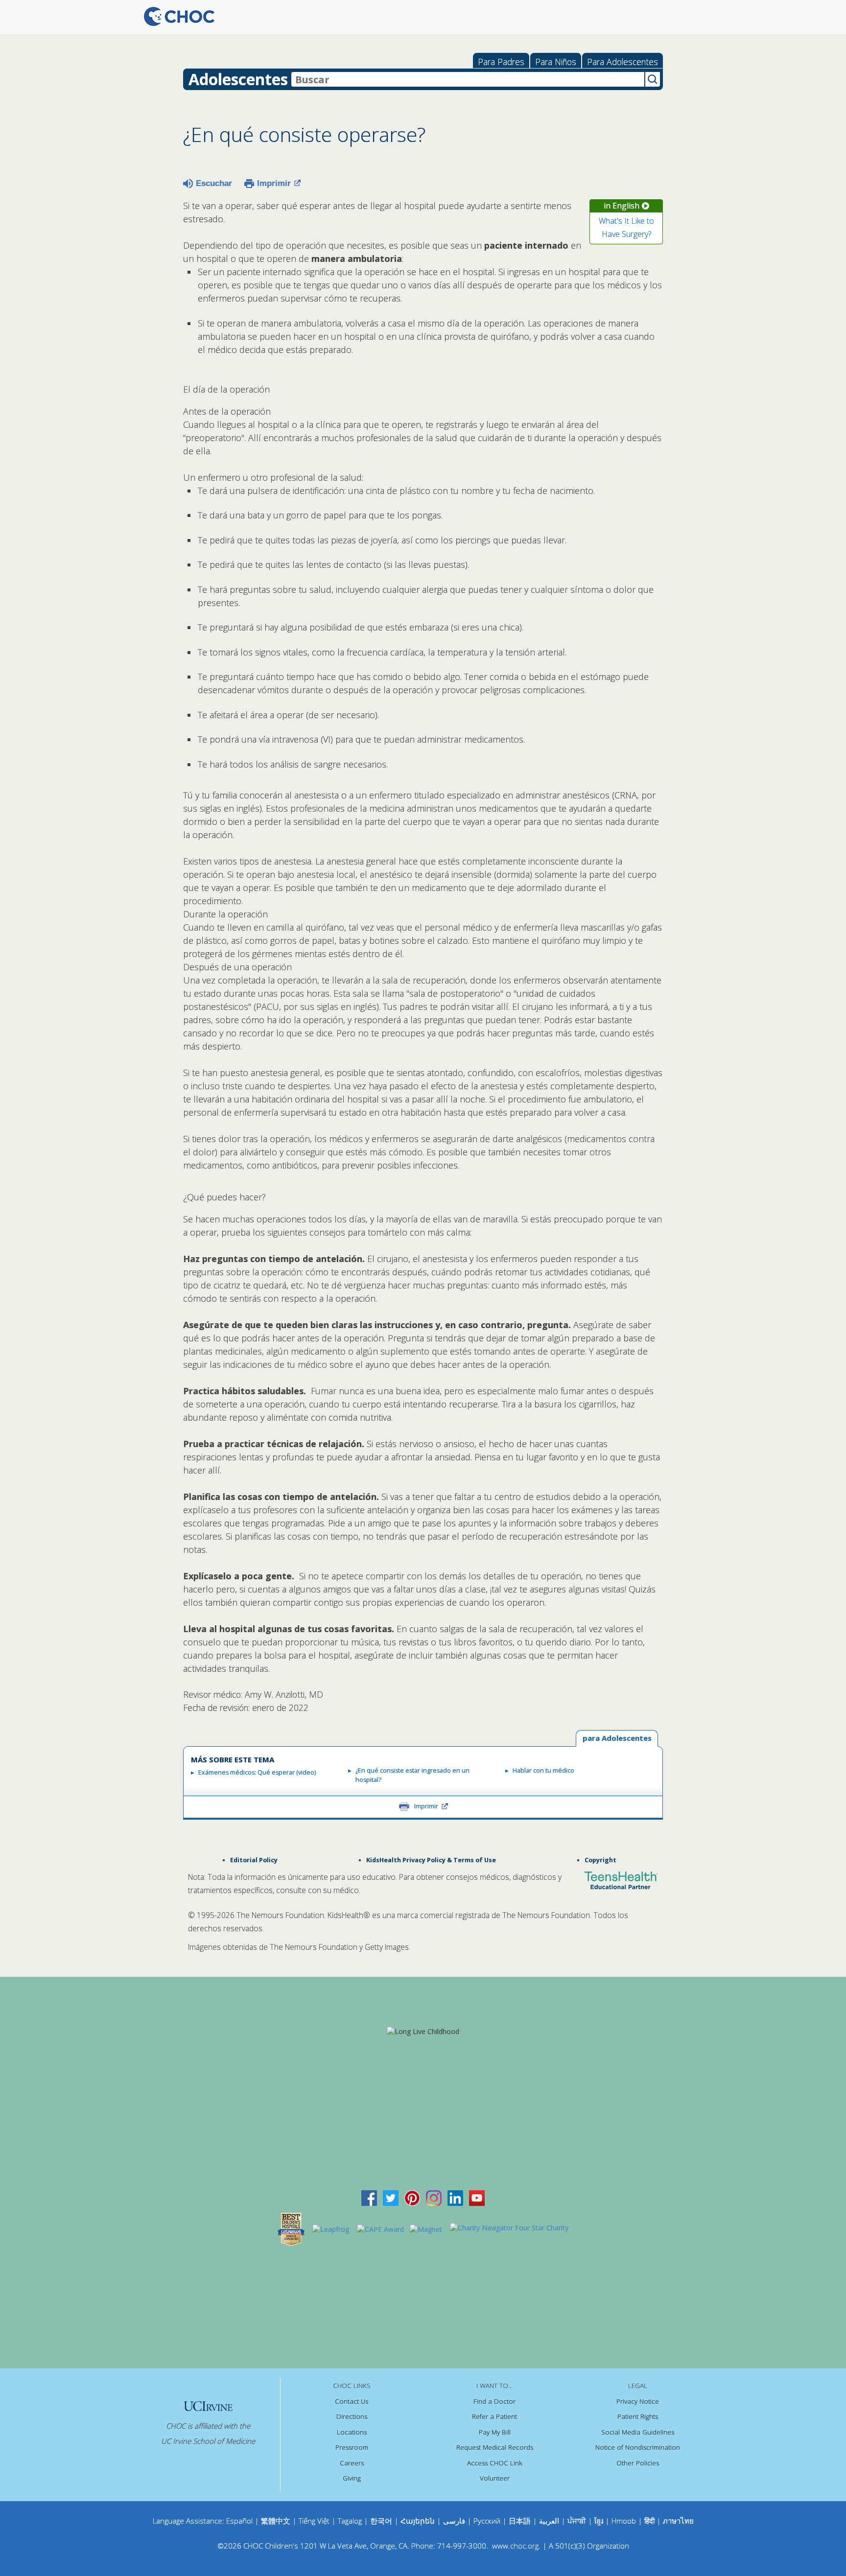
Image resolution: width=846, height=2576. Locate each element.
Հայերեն (418, 2521)
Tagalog (350, 2521)
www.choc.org (515, 2546)
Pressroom (352, 2447)
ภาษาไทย (678, 2521)
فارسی (454, 2521)
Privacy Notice (638, 2401)
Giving (352, 2478)
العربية (549, 2521)
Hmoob (624, 2521)
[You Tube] (477, 2197)
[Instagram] (434, 2197)
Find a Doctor (494, 2401)
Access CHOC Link (495, 2463)
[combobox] (468, 79)
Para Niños (556, 62)
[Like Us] (369, 2197)
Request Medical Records (495, 2447)
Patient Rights (638, 2416)
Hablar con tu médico (543, 1770)
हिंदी (649, 2521)
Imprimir (274, 183)
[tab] (617, 1739)
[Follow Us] (391, 2197)
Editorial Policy (254, 1860)
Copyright (600, 1860)
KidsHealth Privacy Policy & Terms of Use (431, 1860)
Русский (487, 2521)
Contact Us (352, 2401)
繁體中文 (276, 2521)
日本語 (520, 2521)
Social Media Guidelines (638, 2432)
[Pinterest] (412, 2197)
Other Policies (638, 2463)
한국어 (381, 2521)
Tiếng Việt (314, 2521)
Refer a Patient (494, 2416)
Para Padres (501, 62)
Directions (352, 2416)
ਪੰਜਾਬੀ (578, 2521)
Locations (352, 2432)
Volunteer (495, 2478)
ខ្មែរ (600, 2521)
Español (239, 2521)
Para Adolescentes (623, 62)
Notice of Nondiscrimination (638, 2447)
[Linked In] (455, 2197)
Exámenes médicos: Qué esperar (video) (257, 1772)
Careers (352, 2463)
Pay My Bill (495, 2432)
